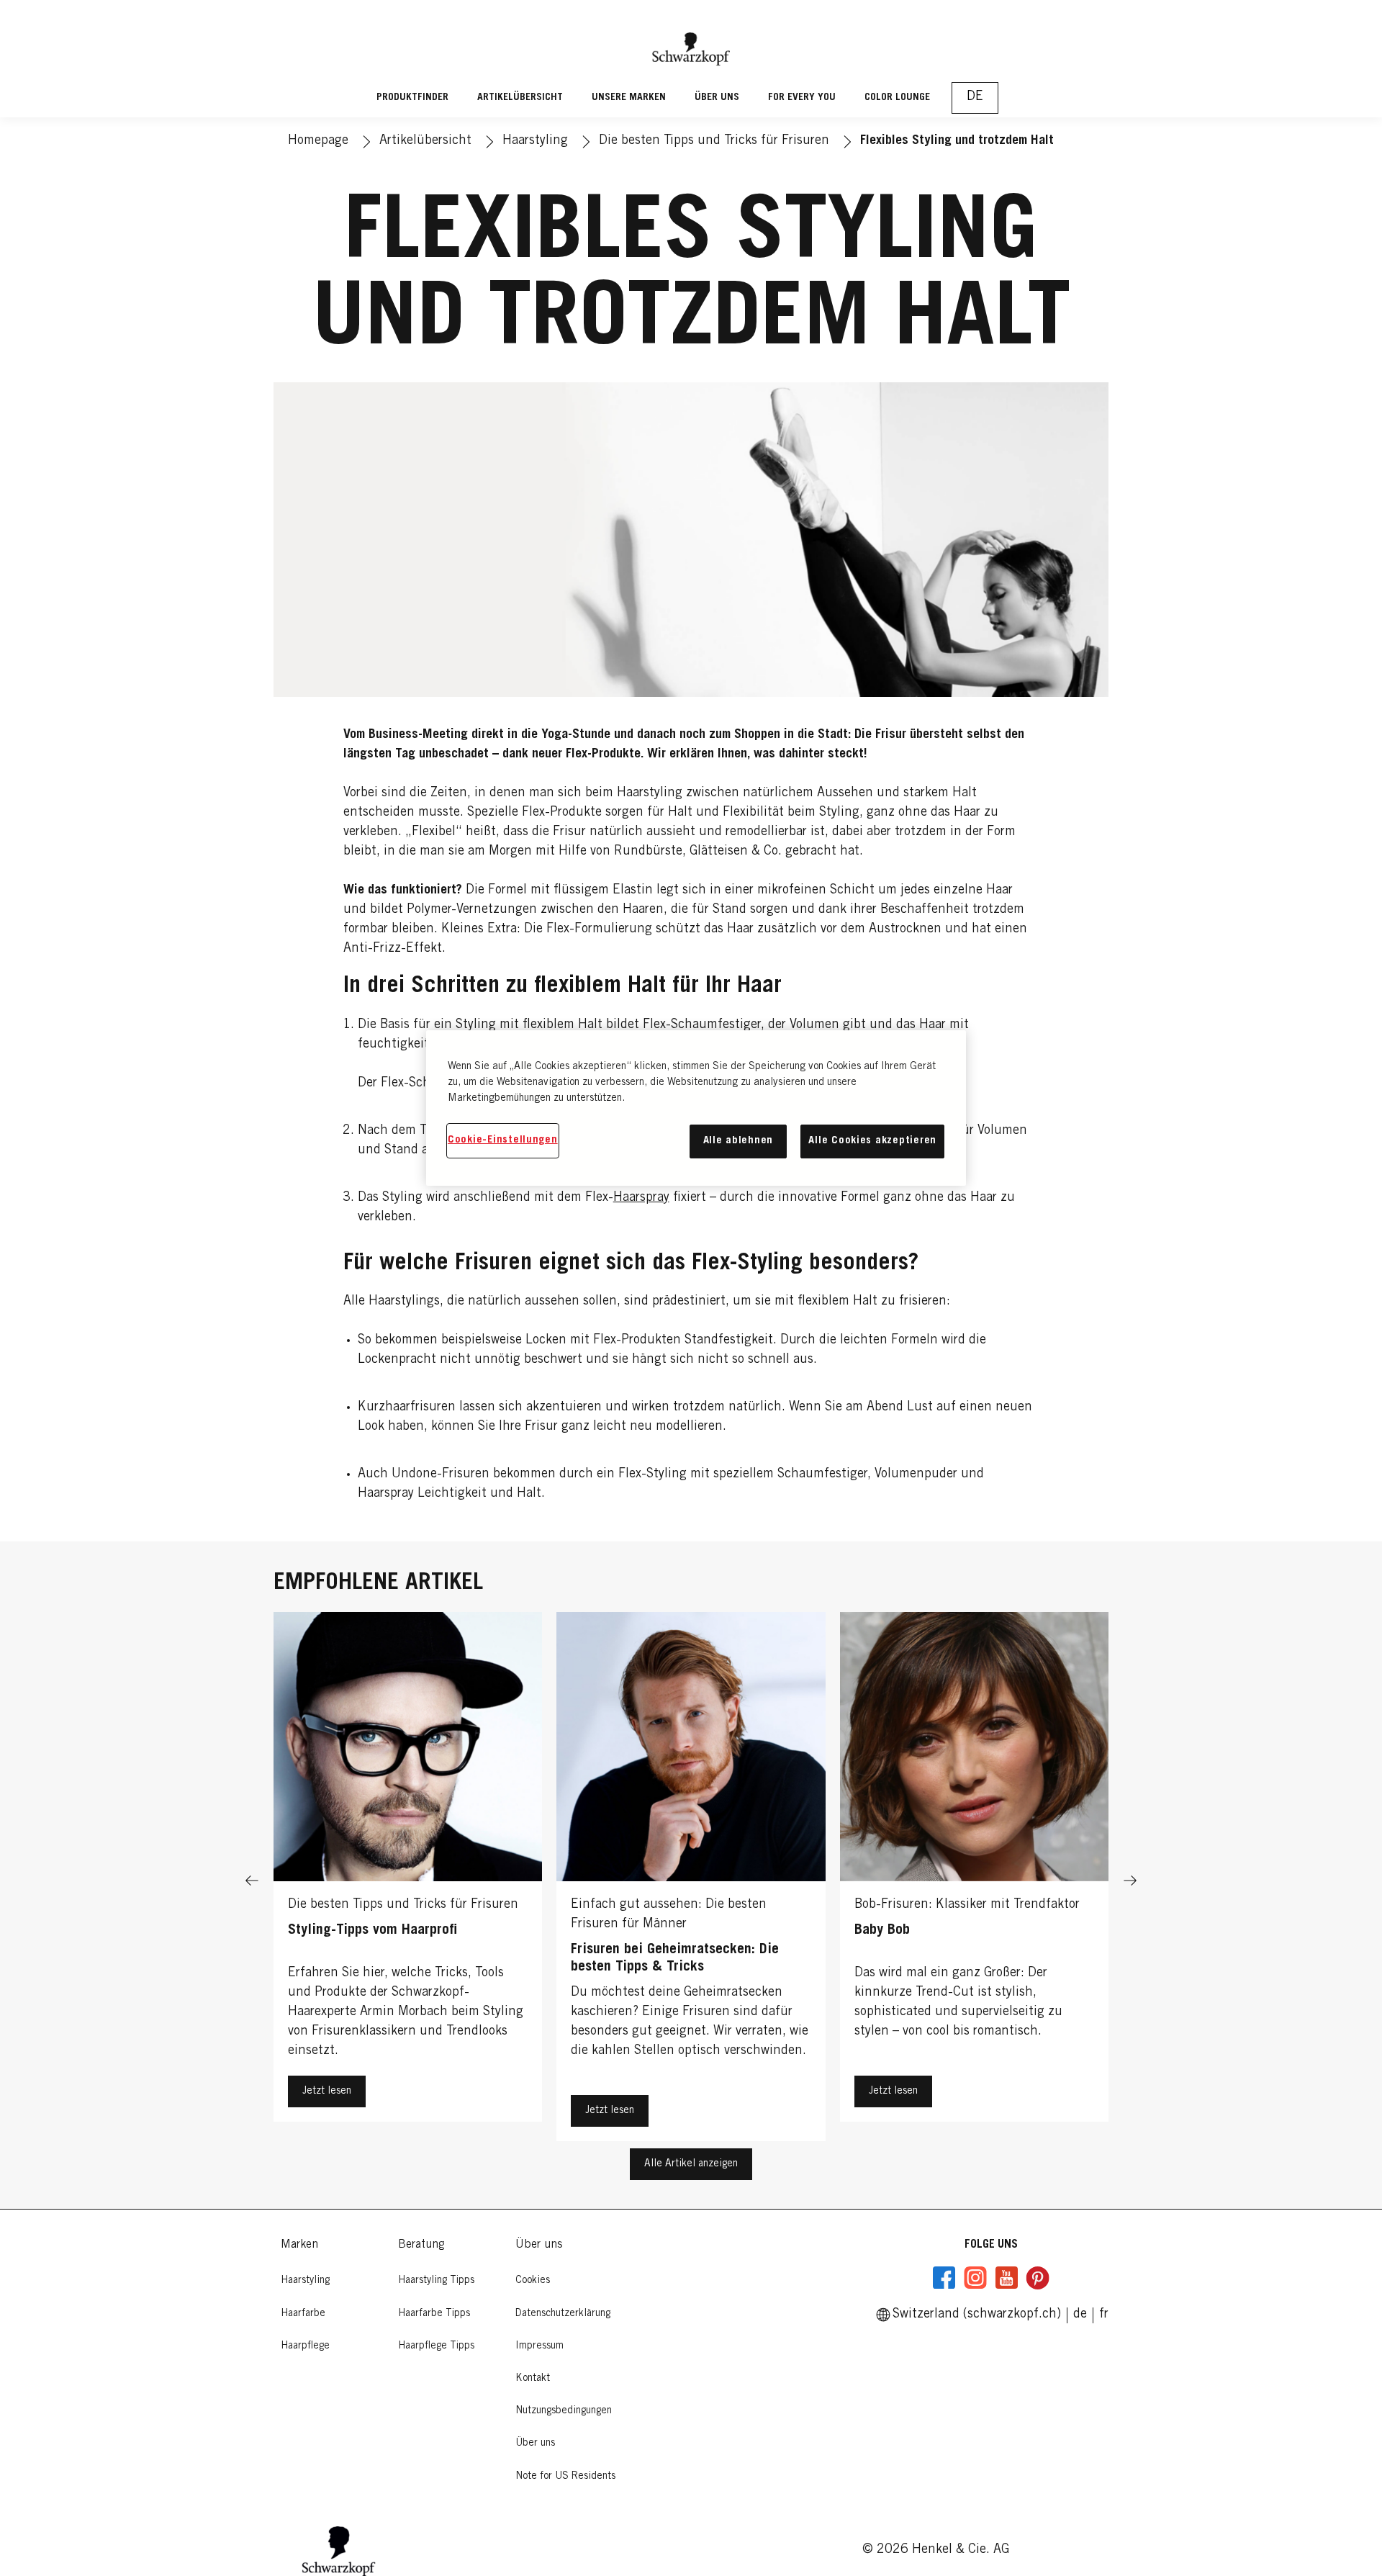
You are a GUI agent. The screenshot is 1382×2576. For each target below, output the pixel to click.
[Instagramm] (975, 2278)
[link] (1104, 2315)
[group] (691, 1880)
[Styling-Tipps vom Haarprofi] (408, 1880)
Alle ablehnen (739, 1141)
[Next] (1130, 1880)
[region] (696, 1108)
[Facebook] (944, 2278)
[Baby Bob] (974, 1880)
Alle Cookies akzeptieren (872, 1141)
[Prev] (252, 1880)
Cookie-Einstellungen (503, 1140)
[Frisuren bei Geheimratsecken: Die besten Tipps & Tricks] (691, 1880)
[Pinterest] (1037, 2278)
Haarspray (641, 1198)
